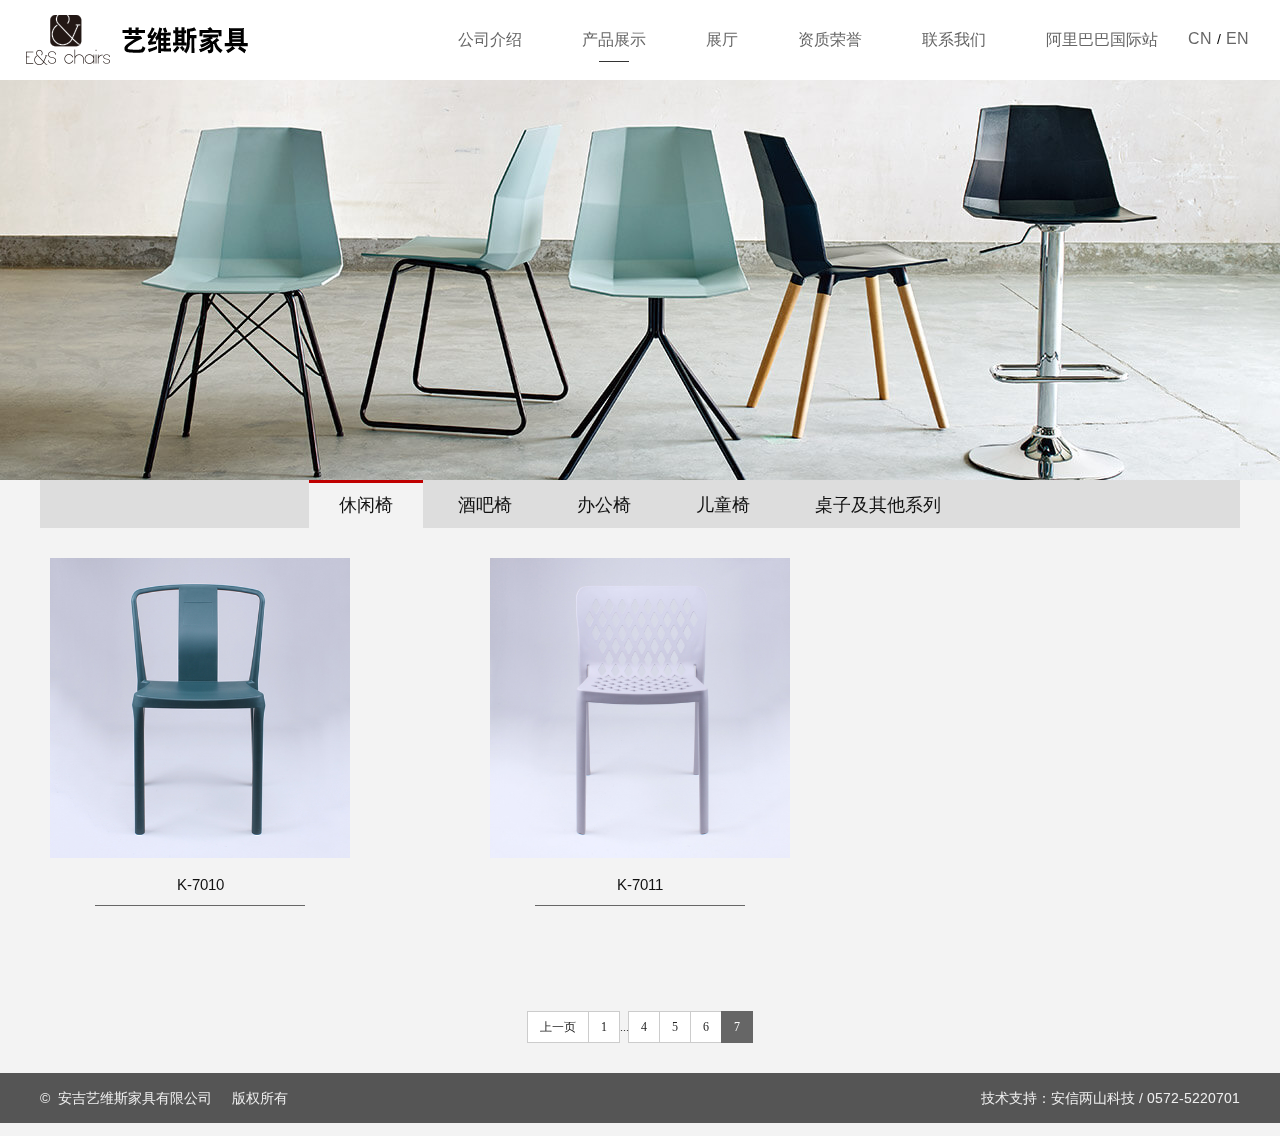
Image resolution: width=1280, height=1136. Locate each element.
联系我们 (954, 39)
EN (1237, 38)
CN (1200, 38)
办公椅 (604, 505)
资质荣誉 (830, 39)
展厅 (722, 39)
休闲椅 (366, 505)
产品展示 (614, 39)
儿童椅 (723, 505)
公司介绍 (490, 39)
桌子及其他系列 (878, 505)
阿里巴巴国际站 (1102, 39)
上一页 (558, 1027)
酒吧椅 (485, 505)
